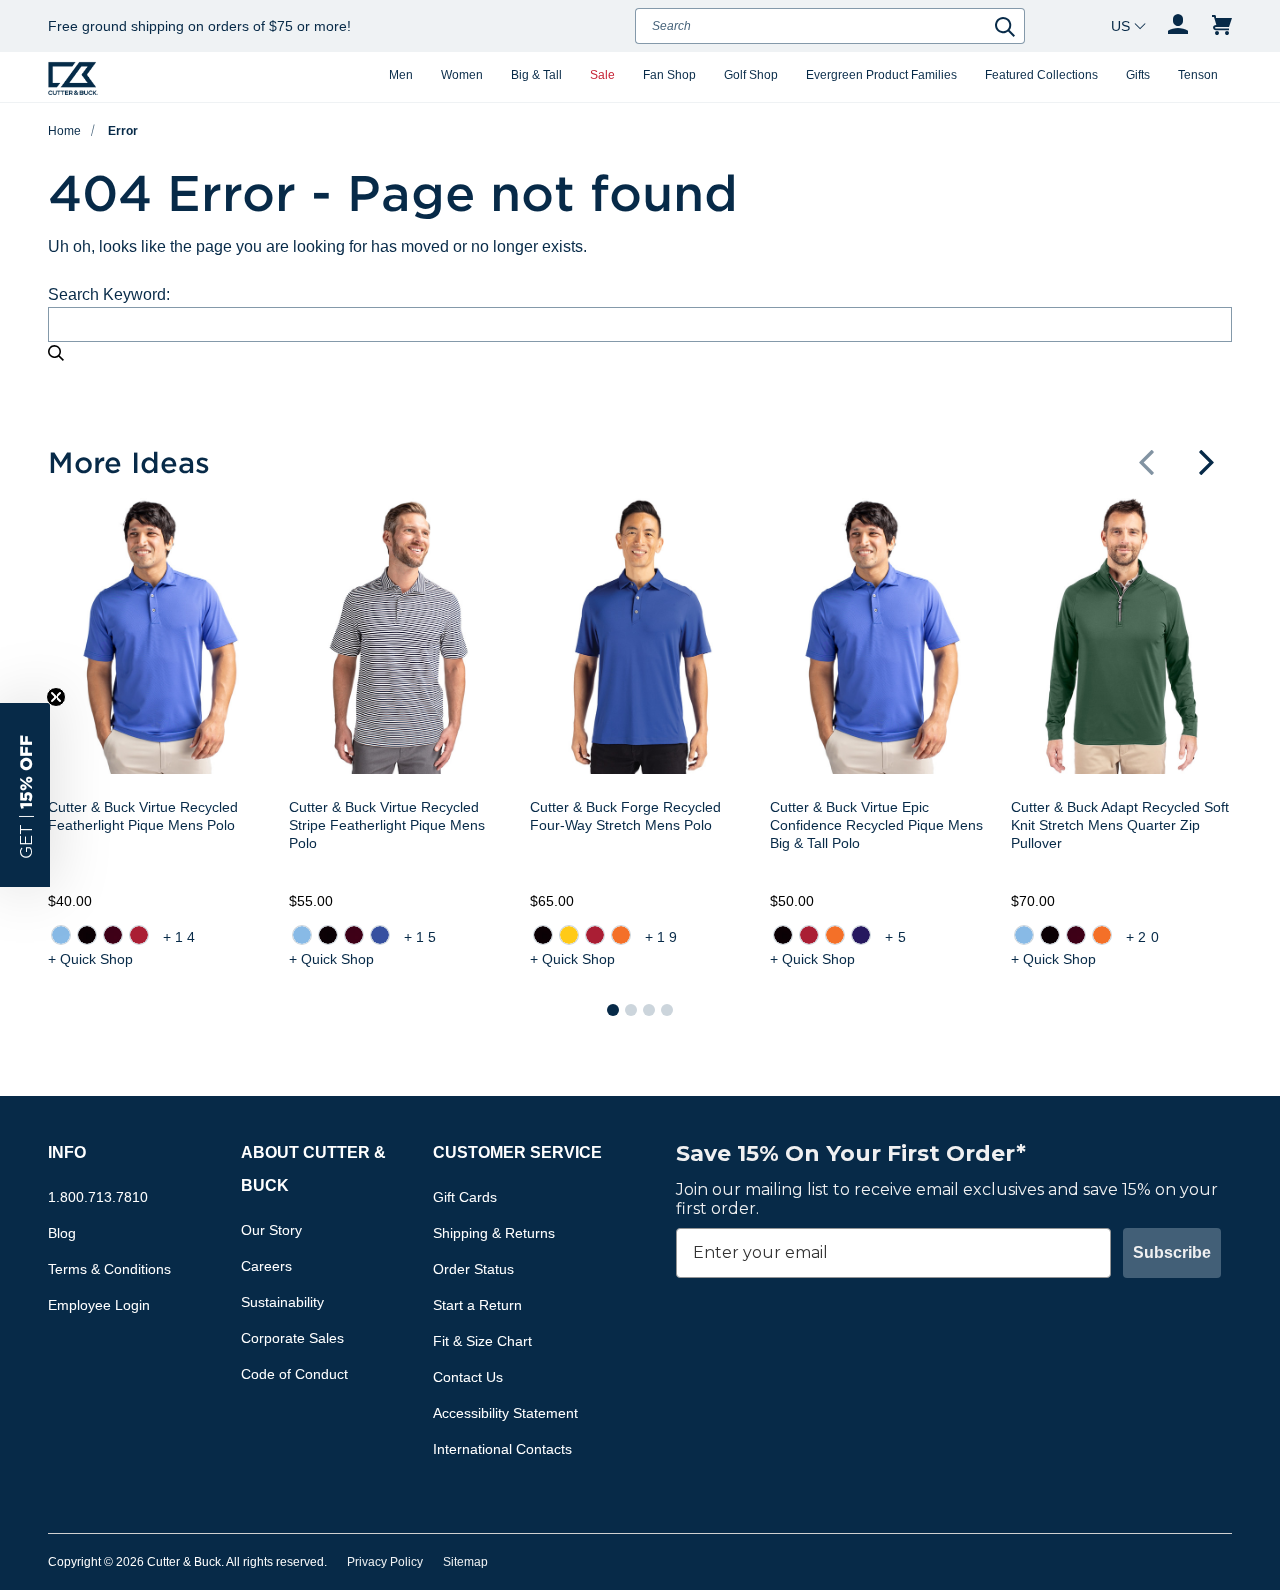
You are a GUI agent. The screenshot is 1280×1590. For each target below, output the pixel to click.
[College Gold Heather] (568, 935)
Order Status (473, 1269)
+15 (422, 937)
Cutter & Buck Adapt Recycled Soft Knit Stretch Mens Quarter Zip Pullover (1120, 825)
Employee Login (99, 1305)
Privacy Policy (385, 1562)
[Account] (1178, 26)
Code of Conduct (294, 1374)
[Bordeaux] (113, 935)
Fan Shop (669, 75)
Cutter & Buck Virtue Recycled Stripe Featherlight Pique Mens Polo (387, 825)
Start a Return (477, 1305)
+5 (897, 937)
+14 (181, 937)
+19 (663, 937)
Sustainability (282, 1302)
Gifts (1138, 75)
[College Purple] (861, 935)
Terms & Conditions (109, 1269)
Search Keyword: (109, 294)
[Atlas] (61, 935)
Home (64, 131)
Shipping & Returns (494, 1233)
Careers (266, 1266)
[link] (61, 935)
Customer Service (517, 1152)
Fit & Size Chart (482, 1341)
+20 (1144, 937)
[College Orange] (620, 935)
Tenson (1198, 75)
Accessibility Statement (505, 1413)
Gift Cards (465, 1197)
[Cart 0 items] (1222, 26)
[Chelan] (380, 935)
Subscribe (1172, 1252)
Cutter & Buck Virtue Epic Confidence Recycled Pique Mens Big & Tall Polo (876, 825)
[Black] (87, 935)
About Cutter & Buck (313, 1169)
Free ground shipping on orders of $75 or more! (199, 26)
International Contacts (502, 1449)
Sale (602, 75)
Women (462, 75)
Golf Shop (751, 75)
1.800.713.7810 (98, 1197)
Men (401, 75)
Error (123, 131)
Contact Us (468, 1377)
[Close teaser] (56, 697)
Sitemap (465, 1562)
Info (67, 1152)
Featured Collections (1041, 75)
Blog (62, 1233)
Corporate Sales (292, 1338)
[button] (1146, 462)
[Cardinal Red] (139, 935)
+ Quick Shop (90, 959)
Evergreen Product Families (881, 75)
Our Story (271, 1230)
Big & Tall (536, 75)
